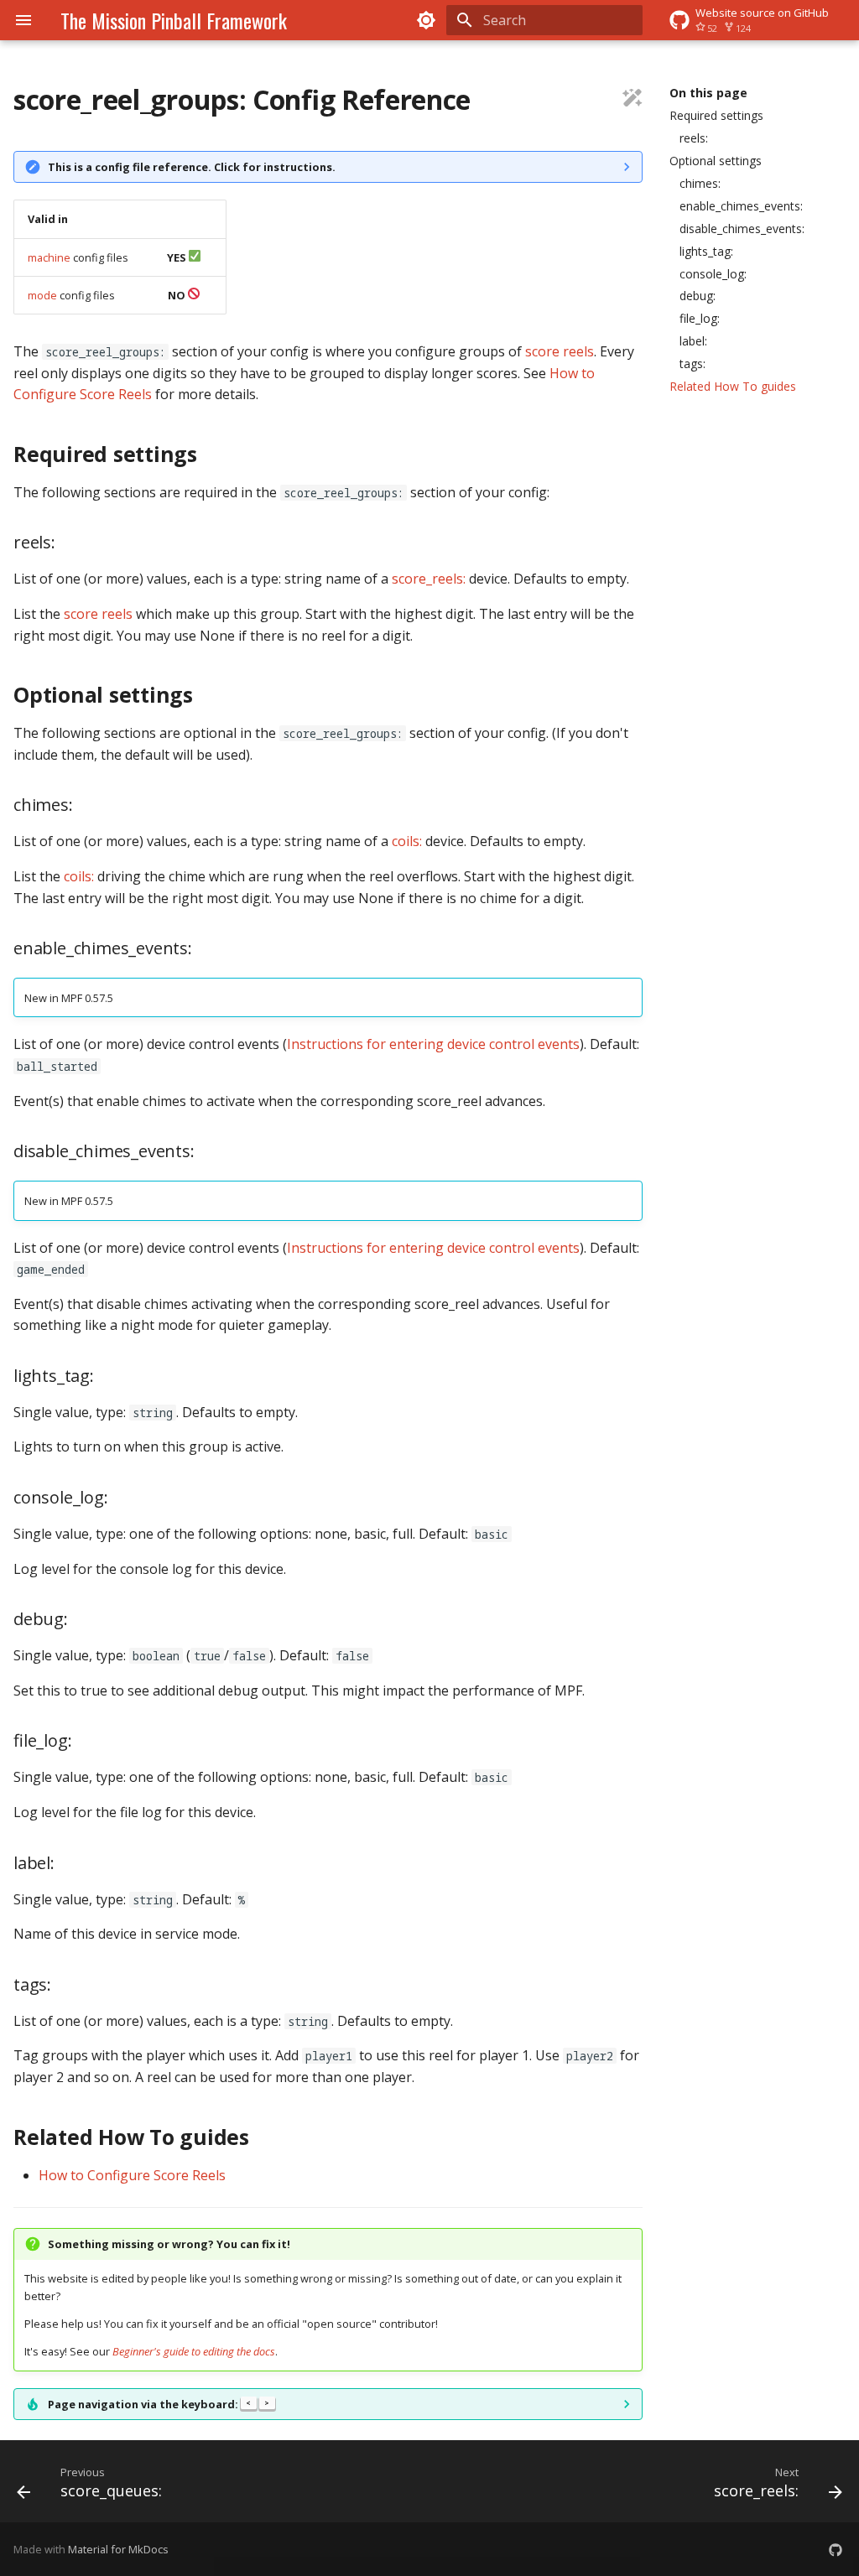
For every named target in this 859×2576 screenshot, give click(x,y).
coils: (407, 841)
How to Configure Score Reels (132, 2175)
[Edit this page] (633, 100)
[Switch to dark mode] (426, 20)
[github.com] (836, 2549)
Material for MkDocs (118, 2549)
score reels (560, 351)
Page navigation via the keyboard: (159, 2404)
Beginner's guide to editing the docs (194, 2351)
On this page (708, 93)
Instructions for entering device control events (433, 1044)
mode (42, 295)
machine (49, 257)
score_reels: (429, 579)
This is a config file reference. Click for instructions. (192, 167)
